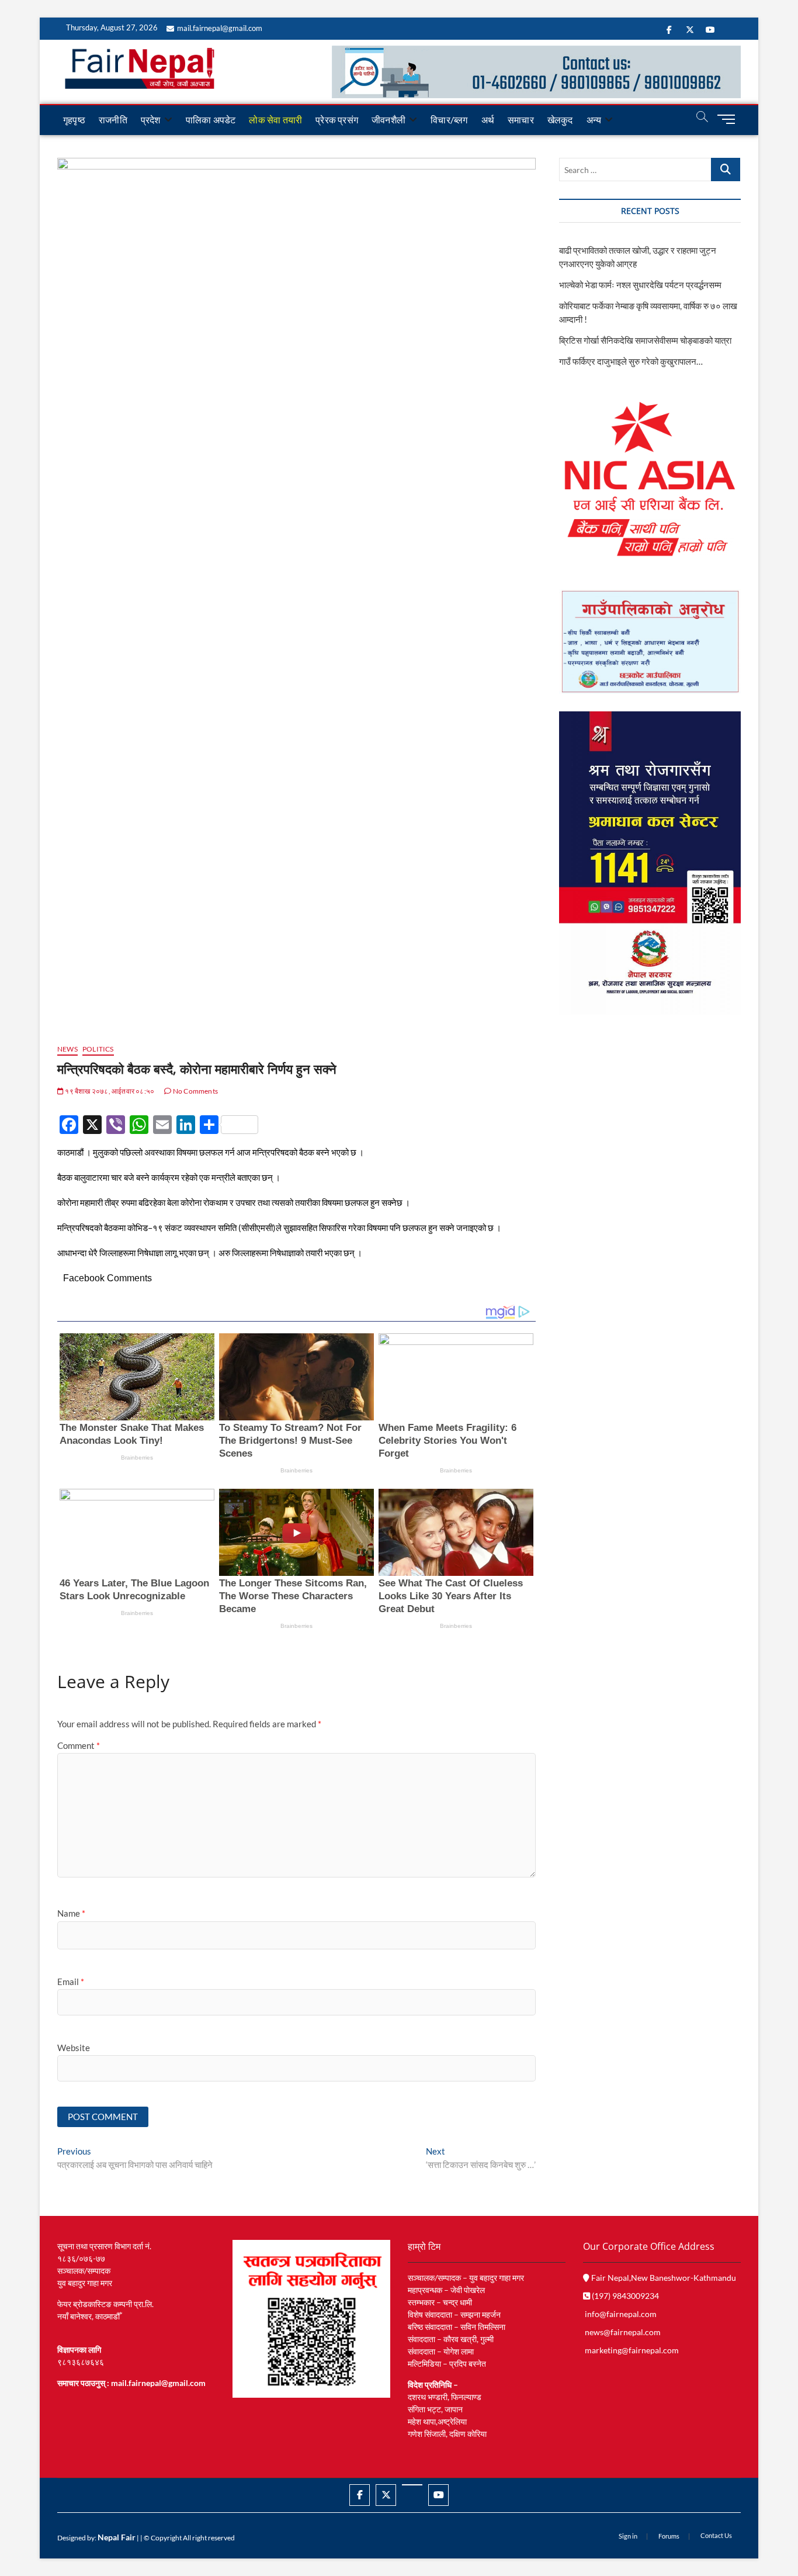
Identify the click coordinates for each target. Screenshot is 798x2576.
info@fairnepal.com (621, 2314)
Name (71, 1913)
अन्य (594, 120)
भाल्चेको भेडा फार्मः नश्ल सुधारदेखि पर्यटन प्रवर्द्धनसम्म (641, 285)
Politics (98, 1049)
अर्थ (488, 120)
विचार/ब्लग (449, 120)
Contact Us (716, 2535)
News (67, 1049)
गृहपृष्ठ (74, 120)
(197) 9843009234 (624, 2296)
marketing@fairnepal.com (632, 2350)
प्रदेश (151, 120)
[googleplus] (412, 2485)
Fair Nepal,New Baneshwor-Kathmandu (663, 2278)
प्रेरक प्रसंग (337, 120)
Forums (669, 2536)
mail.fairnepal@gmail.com (220, 28)
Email (71, 1982)
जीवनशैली (388, 120)
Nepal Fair (117, 2537)
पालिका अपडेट (211, 120)
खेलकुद (560, 120)
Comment (79, 1745)
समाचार (521, 120)
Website (74, 2048)
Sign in (628, 2536)
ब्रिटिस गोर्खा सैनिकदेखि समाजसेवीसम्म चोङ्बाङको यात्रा (645, 340)
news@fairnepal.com (623, 2332)
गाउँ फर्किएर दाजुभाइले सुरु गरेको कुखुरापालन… (631, 361)
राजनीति (113, 120)
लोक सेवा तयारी (275, 120)
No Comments (195, 1091)
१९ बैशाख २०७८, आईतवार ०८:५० (109, 1091)
